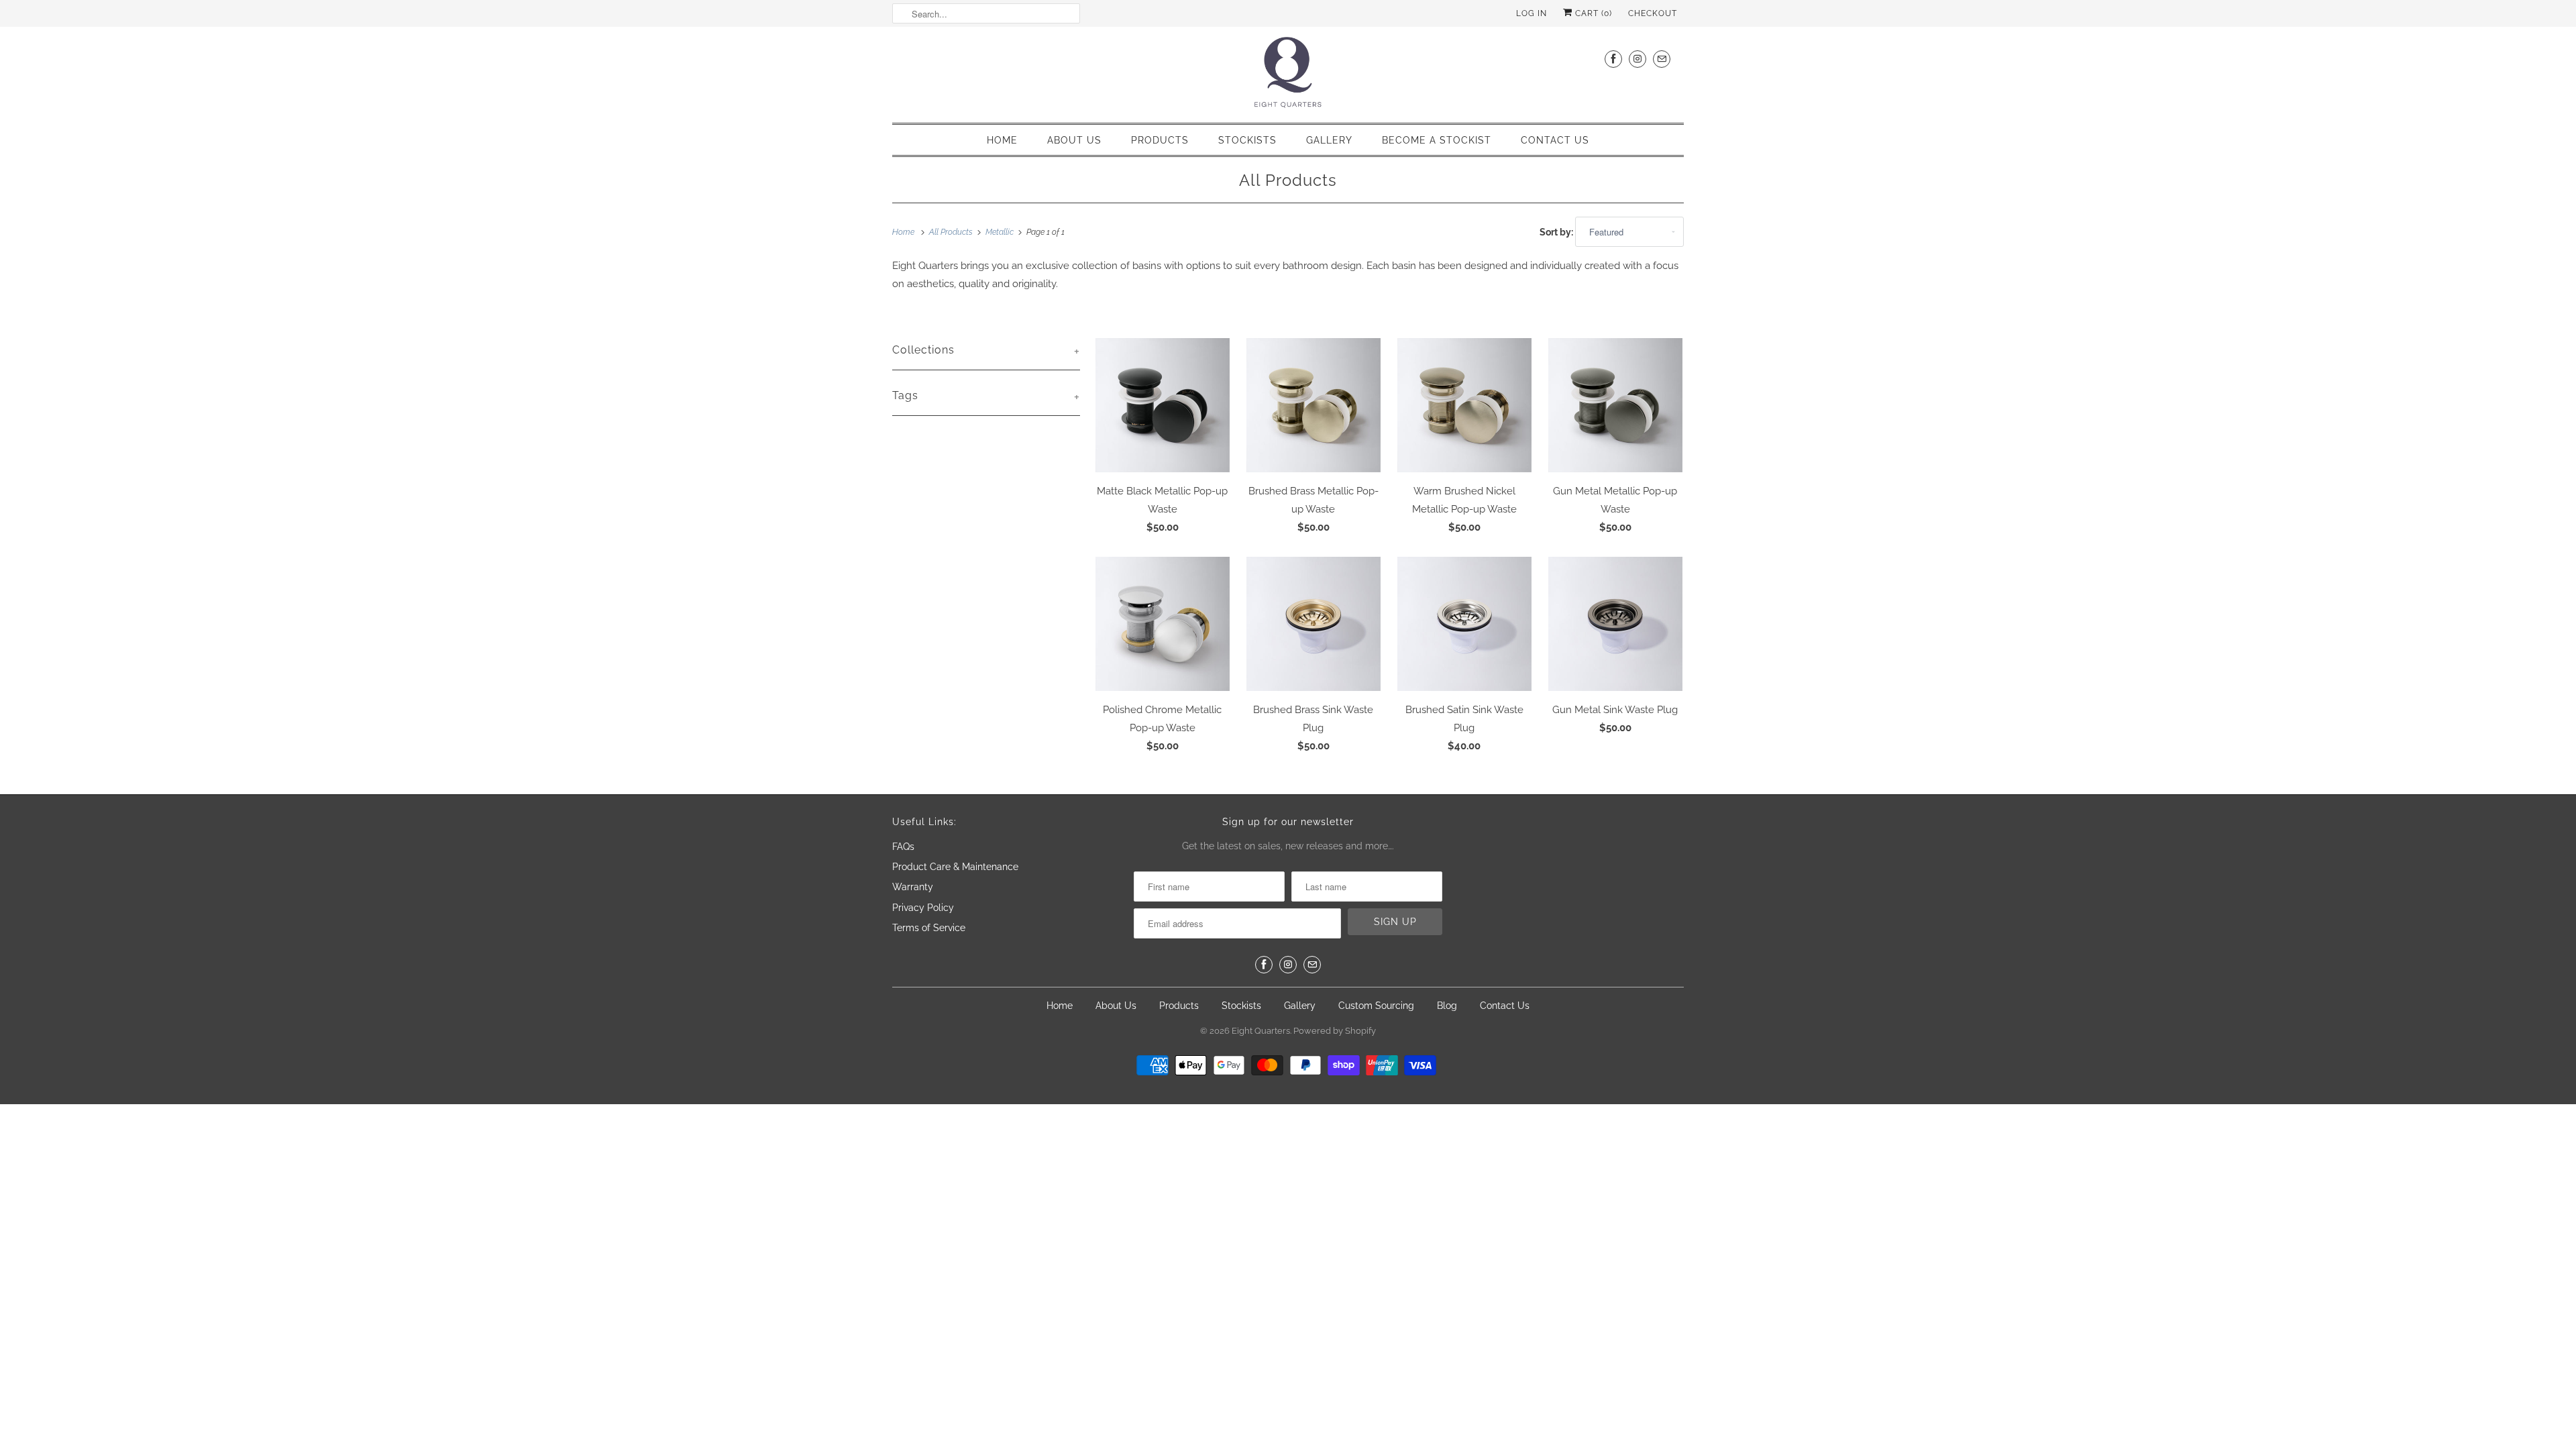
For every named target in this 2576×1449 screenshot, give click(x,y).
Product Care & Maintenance (955, 867)
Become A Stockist (1437, 140)
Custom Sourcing (1376, 1006)
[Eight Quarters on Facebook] (1613, 59)
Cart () (1592, 13)
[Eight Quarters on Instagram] (1638, 59)
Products (1160, 140)
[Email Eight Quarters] (1662, 59)
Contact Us (1555, 140)
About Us (1074, 140)
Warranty (913, 887)
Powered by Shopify (1335, 1031)
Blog (1447, 1006)
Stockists (1247, 140)
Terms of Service (929, 928)
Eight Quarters (1261, 1031)
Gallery (1329, 140)
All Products (1288, 180)
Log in (1532, 13)
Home (1002, 140)
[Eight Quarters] (1288, 73)
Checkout (1653, 13)
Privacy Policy (923, 908)
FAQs (903, 847)
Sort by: (1557, 232)
